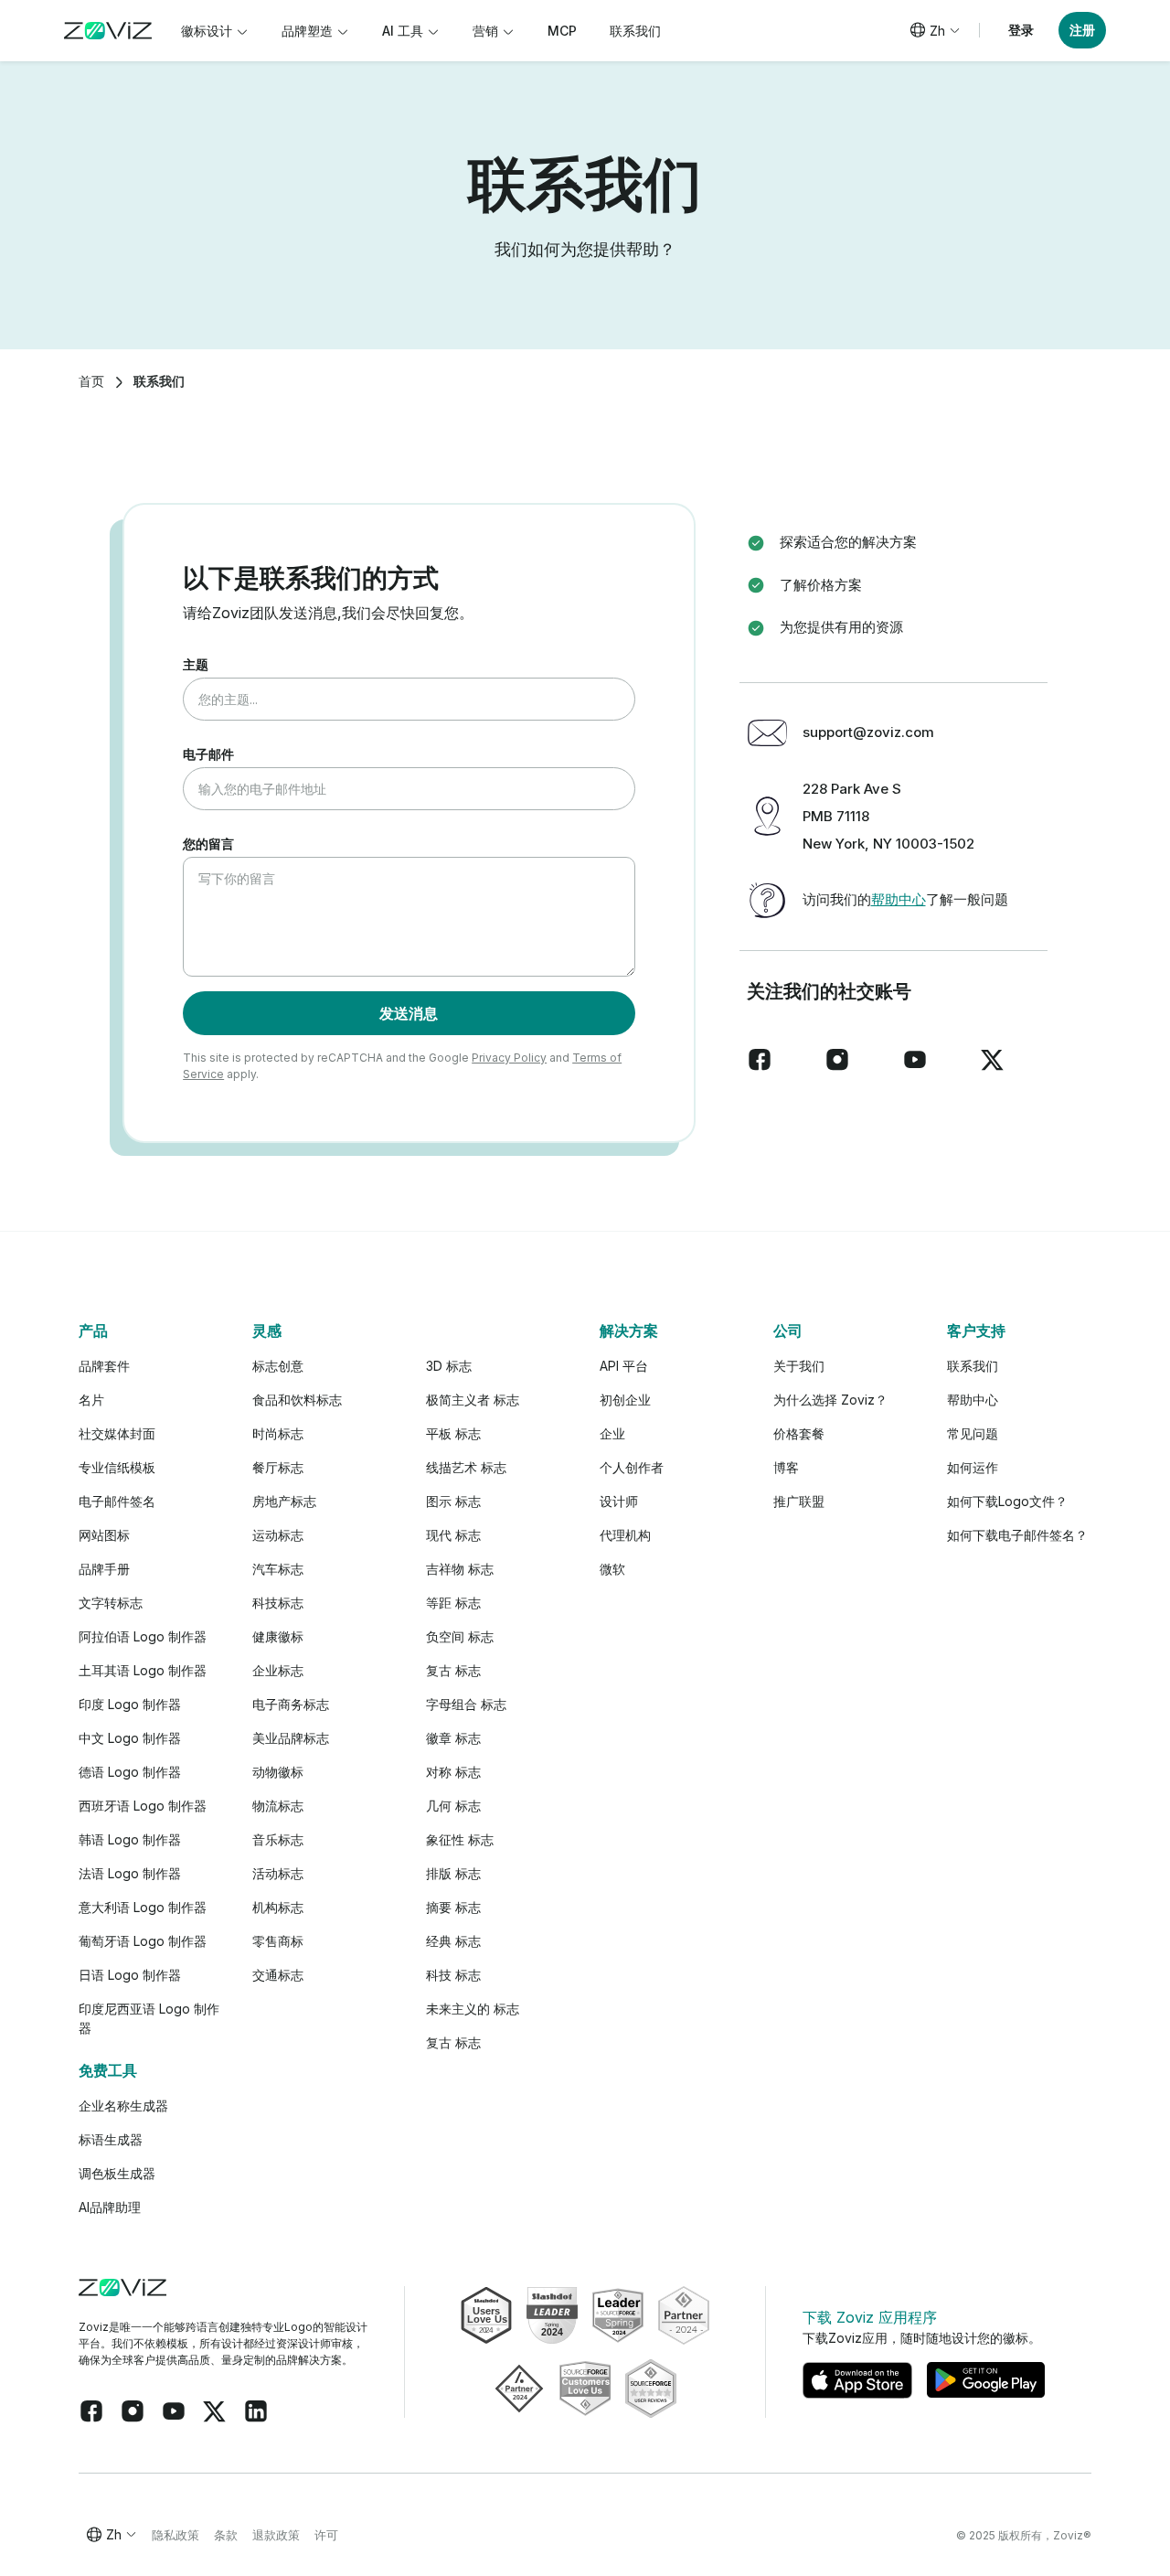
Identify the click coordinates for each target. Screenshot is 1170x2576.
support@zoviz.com (868, 732)
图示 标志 (453, 1501)
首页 (91, 381)
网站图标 (104, 1535)
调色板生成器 (117, 2173)
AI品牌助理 (110, 2207)
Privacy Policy (509, 1058)
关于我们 (799, 1366)
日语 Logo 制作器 (130, 1975)
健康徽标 (278, 1636)
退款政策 (276, 2535)
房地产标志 (284, 1501)
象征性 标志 (460, 1839)
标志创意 (278, 1366)
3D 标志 (449, 1366)
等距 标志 (453, 1603)
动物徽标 (278, 1772)
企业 (612, 1433)
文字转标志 (111, 1603)
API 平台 (624, 1366)
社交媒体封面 (117, 1433)
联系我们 (973, 1366)
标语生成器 (111, 2139)
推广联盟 (799, 1501)
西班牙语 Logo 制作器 (143, 1806)
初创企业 (625, 1400)
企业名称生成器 (123, 2106)
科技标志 (278, 1603)
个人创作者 (632, 1467)
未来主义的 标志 (473, 2009)
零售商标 (278, 1941)
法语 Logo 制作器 (130, 1873)
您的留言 (208, 844)
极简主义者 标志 (473, 1400)
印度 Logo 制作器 (130, 1704)
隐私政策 (175, 2535)
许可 (326, 2535)
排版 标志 (453, 1873)
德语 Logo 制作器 (130, 1772)
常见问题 (973, 1433)
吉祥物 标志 (460, 1569)
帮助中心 (899, 899)
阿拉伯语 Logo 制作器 (143, 1636)
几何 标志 (453, 1806)
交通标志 (278, 1975)
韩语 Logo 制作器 (130, 1839)
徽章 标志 (453, 1738)
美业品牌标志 (291, 1738)
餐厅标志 (278, 1467)
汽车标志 (278, 1569)
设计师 (619, 1501)
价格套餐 (799, 1433)
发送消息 (409, 1013)
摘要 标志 (453, 1907)
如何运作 (973, 1467)
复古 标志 (453, 1670)
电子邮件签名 (117, 1501)
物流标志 (278, 1806)
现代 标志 (453, 1535)
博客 (786, 1467)
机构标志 (278, 1907)
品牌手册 (104, 1569)
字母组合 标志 (466, 1704)
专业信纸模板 (117, 1467)
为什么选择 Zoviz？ (830, 1400)
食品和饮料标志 (297, 1400)
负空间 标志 (460, 1636)
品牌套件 (104, 1366)
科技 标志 (453, 1975)
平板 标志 (453, 1433)
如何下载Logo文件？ (1007, 1501)
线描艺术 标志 (466, 1467)
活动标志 (278, 1873)
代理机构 (625, 1535)
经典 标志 (453, 1941)
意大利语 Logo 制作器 (143, 1907)
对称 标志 (453, 1772)
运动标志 (278, 1535)
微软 (612, 1569)
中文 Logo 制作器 (130, 1738)
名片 (91, 1400)
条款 (226, 2535)
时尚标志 (278, 1433)
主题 (196, 664)
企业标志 (278, 1670)
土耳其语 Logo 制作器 (143, 1670)
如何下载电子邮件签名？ (1017, 1535)
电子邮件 (208, 754)
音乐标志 (278, 1839)
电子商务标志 (291, 1704)
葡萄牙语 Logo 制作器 (143, 1941)
